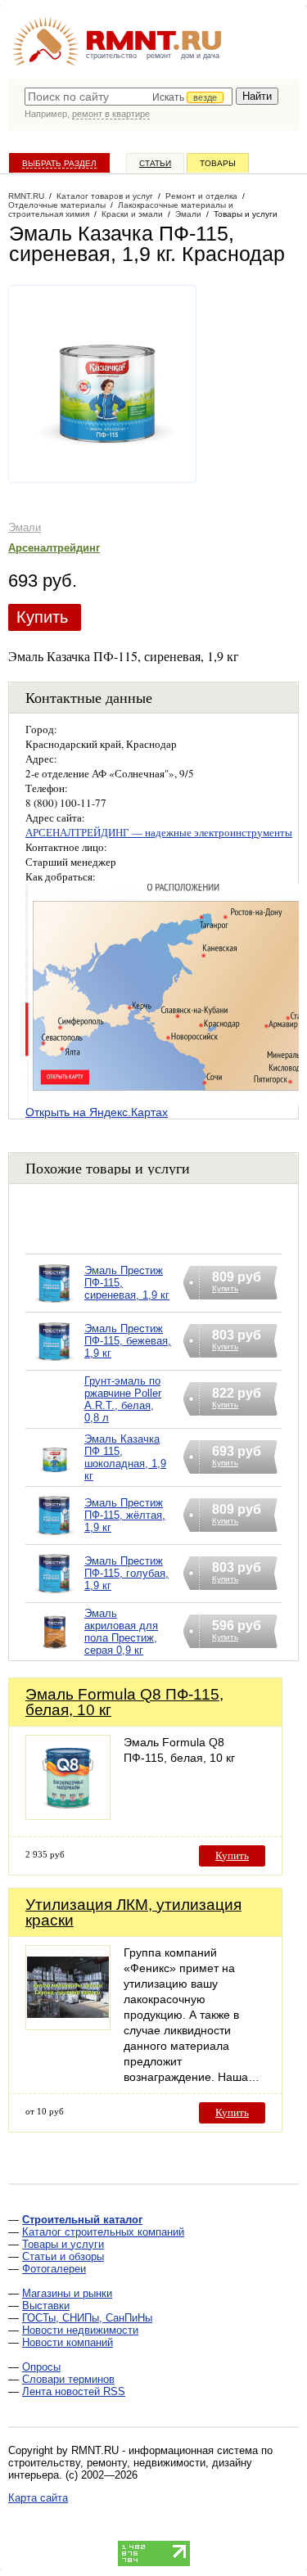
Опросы (41, 2367)
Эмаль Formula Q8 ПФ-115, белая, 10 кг (124, 1702)
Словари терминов (68, 2379)
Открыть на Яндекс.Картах (97, 1112)
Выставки (46, 2306)
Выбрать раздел (59, 163)
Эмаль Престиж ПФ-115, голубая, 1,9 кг (126, 1573)
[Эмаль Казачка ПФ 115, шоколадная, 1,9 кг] (55, 1478)
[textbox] (129, 97)
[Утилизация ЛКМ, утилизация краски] (68, 2026)
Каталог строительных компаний (103, 2232)
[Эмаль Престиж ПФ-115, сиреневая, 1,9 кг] (55, 1304)
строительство (111, 56)
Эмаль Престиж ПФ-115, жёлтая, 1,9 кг (125, 1515)
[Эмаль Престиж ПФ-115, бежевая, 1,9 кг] (55, 1362)
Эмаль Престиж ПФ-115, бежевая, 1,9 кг (128, 1341)
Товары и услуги (63, 2244)
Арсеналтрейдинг (54, 548)
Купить (42, 617)
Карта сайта (38, 2498)
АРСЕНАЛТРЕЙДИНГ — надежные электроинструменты (159, 832)
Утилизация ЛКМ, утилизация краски (133, 1912)
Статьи (155, 163)
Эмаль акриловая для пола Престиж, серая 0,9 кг (121, 1632)
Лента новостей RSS (74, 2391)
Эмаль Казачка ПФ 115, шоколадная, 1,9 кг (125, 1457)
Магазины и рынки (67, 2293)
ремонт (159, 56)
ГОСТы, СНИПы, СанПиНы (87, 2318)
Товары (218, 163)
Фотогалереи (54, 2269)
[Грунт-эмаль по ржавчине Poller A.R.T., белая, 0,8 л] (55, 1420)
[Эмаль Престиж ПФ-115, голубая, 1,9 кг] (55, 1594)
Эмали (25, 527)
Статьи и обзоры (63, 2256)
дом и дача (200, 56)
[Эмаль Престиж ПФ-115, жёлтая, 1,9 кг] (55, 1536)
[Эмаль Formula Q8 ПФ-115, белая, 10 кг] (68, 1815)
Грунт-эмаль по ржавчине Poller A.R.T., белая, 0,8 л (123, 1399)
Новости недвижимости (80, 2330)
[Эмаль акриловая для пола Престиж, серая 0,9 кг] (55, 1653)
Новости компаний (68, 2342)
